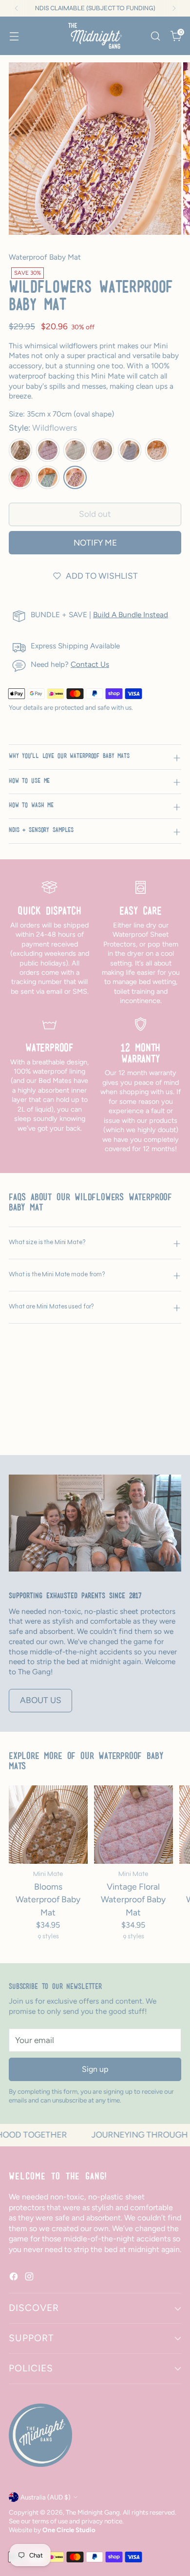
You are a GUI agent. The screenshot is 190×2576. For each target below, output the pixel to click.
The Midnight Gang (93, 2512)
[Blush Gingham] (102, 450)
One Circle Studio (69, 2530)
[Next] (174, 8)
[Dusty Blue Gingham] (130, 450)
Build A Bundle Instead (131, 615)
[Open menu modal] (14, 36)
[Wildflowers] (75, 477)
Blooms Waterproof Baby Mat (48, 1899)
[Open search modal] (155, 36)
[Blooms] (20, 450)
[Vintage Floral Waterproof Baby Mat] (133, 1825)
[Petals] (20, 477)
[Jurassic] (157, 450)
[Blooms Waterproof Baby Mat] (48, 1825)
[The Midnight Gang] (95, 36)
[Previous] (17, 8)
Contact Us (90, 664)
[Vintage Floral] (48, 450)
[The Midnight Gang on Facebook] (15, 2278)
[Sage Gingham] (75, 450)
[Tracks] (48, 477)
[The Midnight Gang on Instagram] (30, 2278)
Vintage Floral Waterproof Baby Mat (133, 1899)
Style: (43, 428)
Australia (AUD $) (46, 2497)
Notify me (95, 543)
